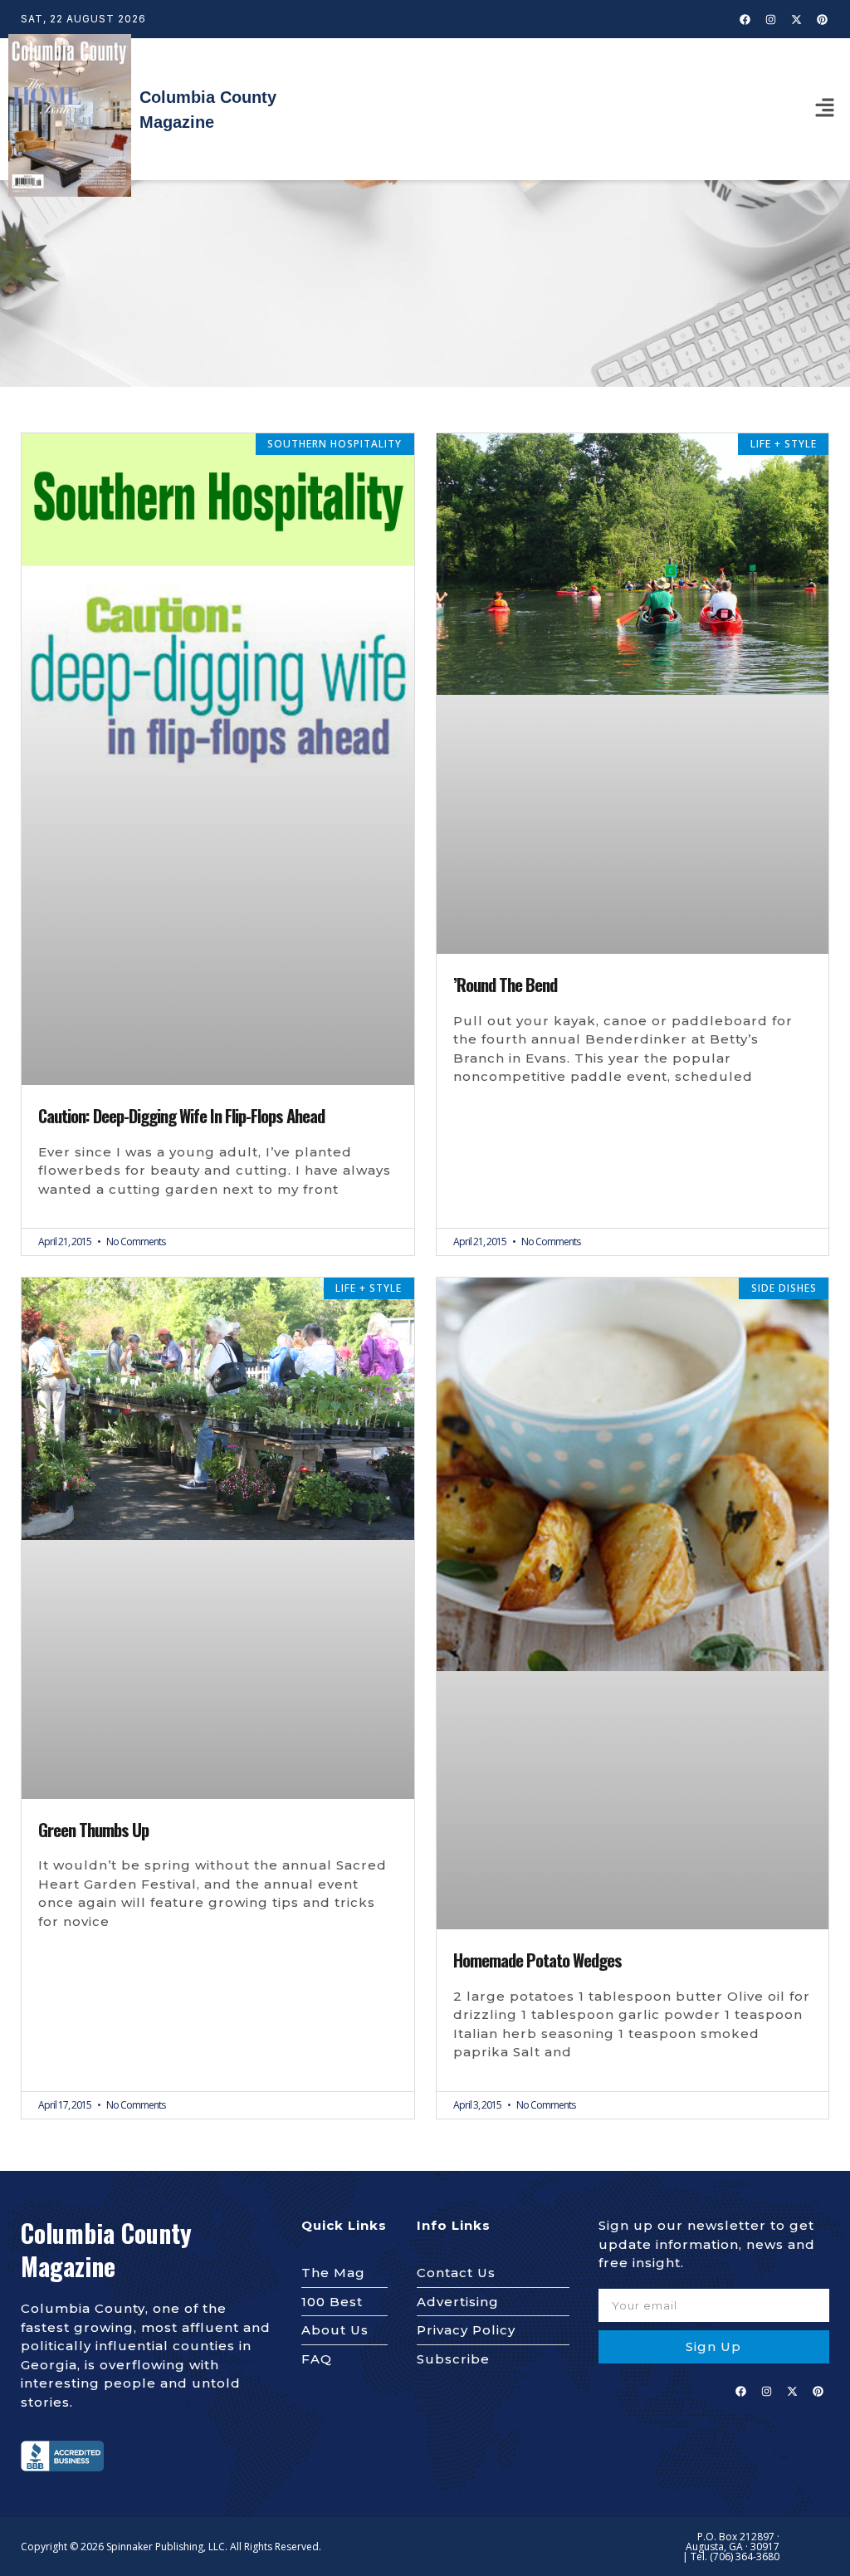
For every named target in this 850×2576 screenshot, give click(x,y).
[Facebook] (745, 19)
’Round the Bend (505, 985)
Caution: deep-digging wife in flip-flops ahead (181, 1116)
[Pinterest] (823, 19)
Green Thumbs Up (93, 1830)
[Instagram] (771, 19)
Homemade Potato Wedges (537, 1960)
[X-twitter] (797, 19)
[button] (825, 109)
